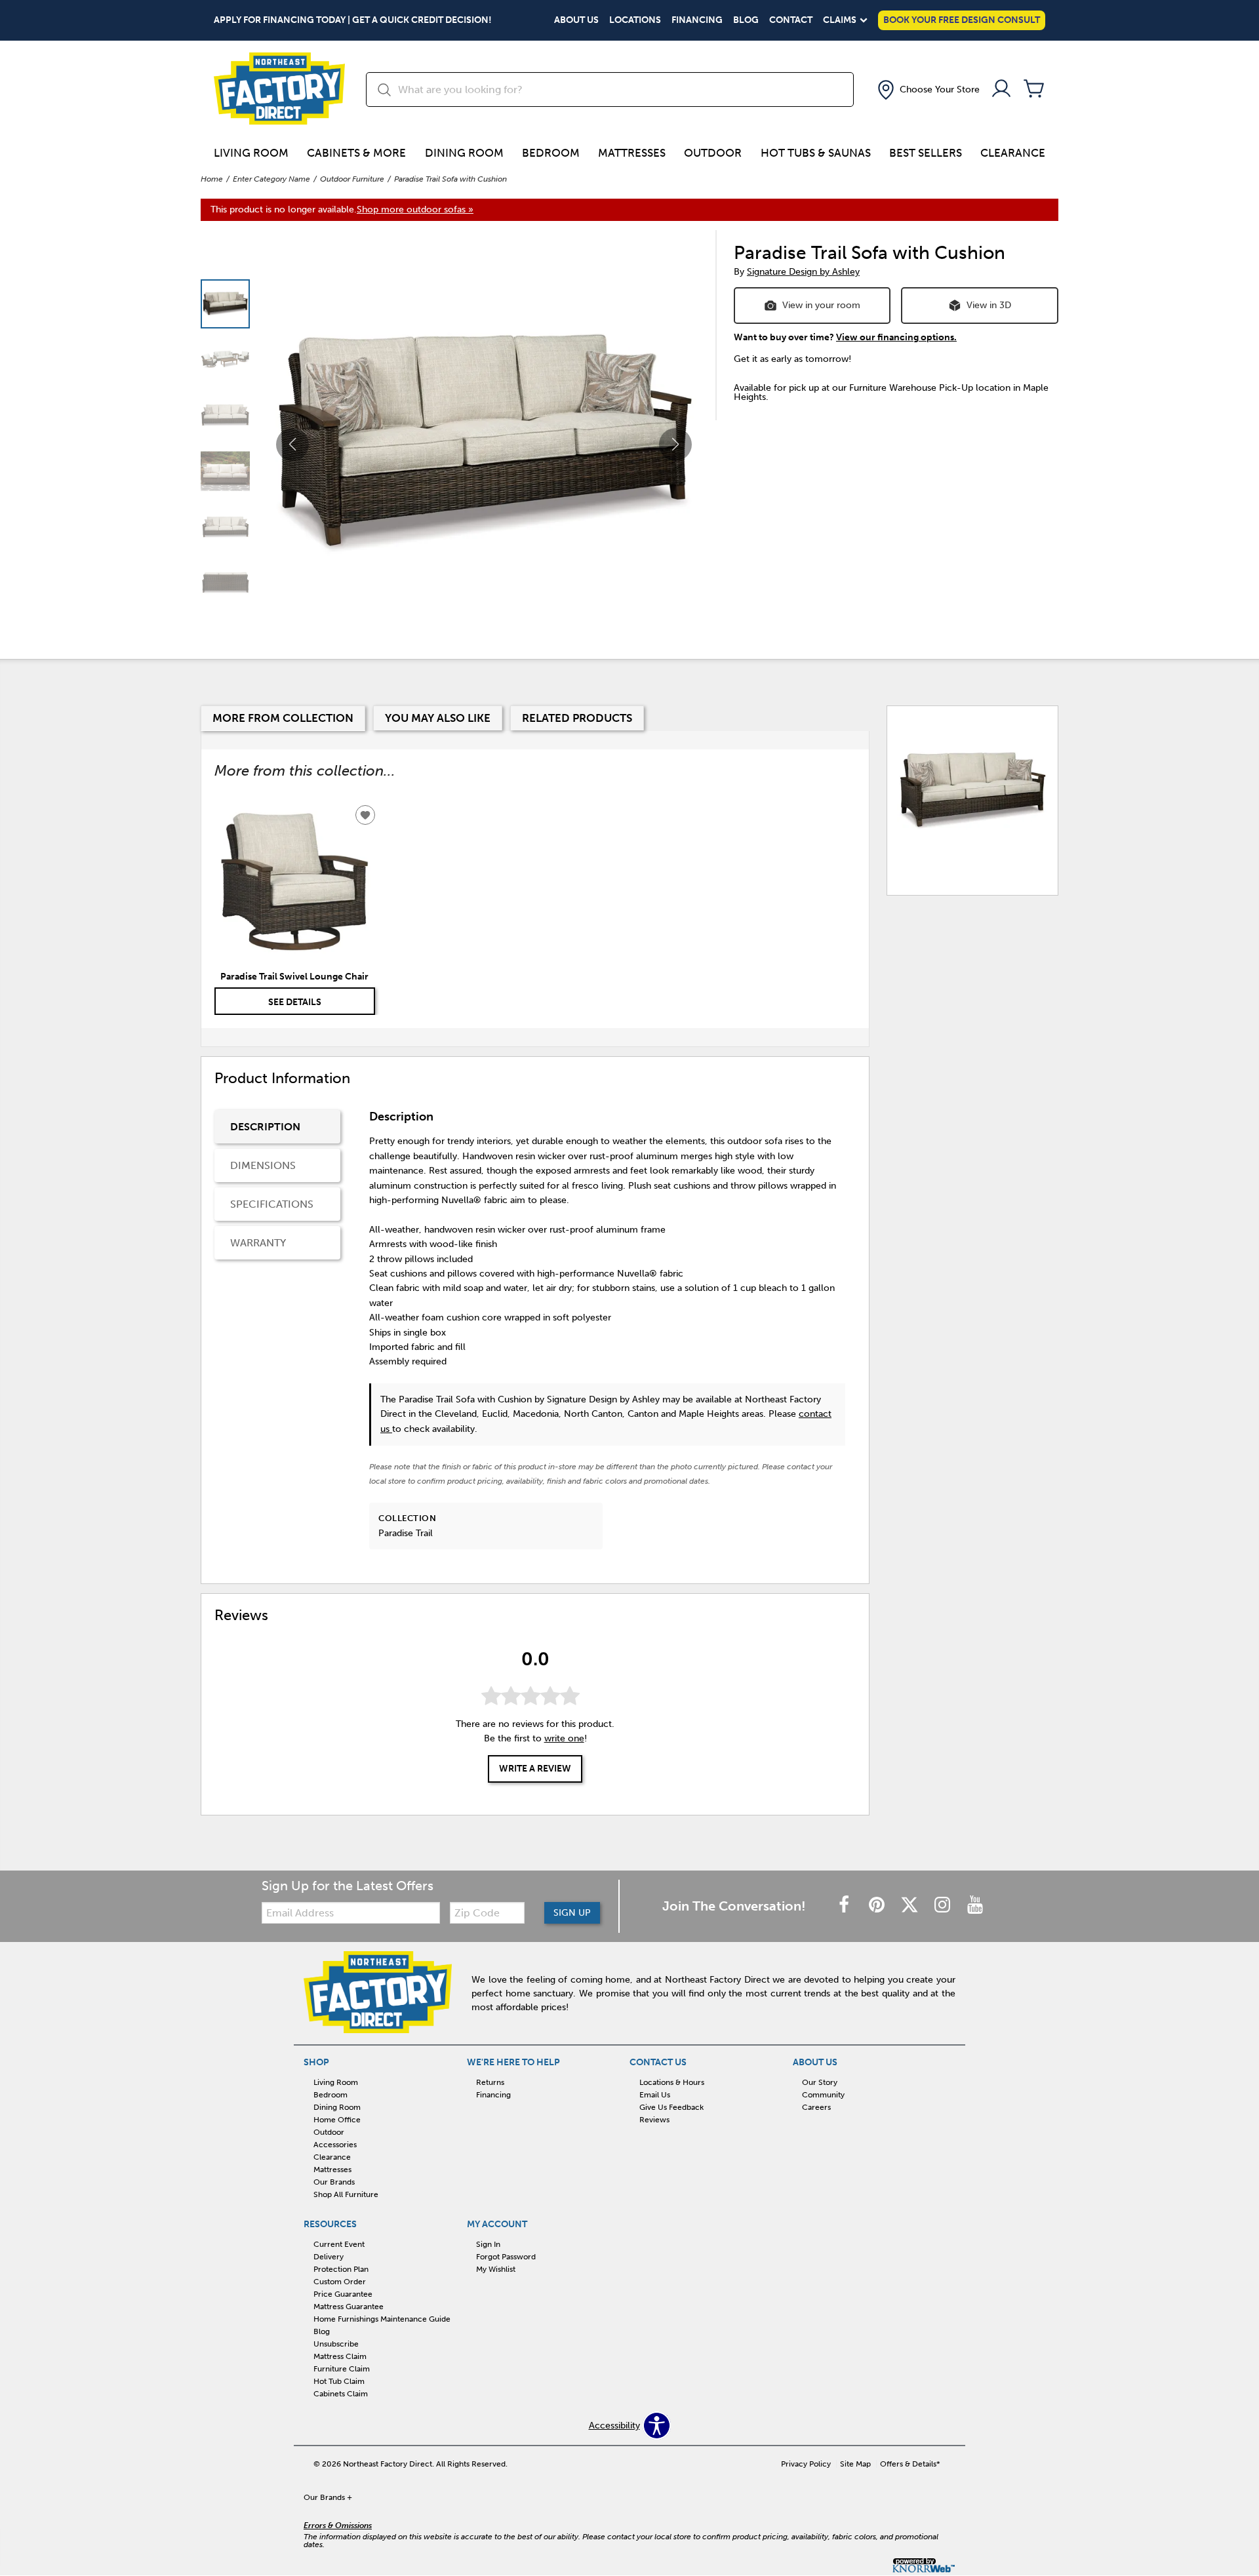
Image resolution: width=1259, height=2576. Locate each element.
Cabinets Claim (341, 2394)
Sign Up (572, 1913)
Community (823, 2095)
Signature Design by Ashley (803, 272)
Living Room (251, 153)
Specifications (272, 1204)
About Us (576, 20)
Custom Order (340, 2282)
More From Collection (283, 718)
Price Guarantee (343, 2294)
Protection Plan (341, 2269)
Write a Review (535, 1769)
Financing (697, 20)
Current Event (339, 2244)
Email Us (655, 2095)
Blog (746, 20)
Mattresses (632, 153)
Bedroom (551, 153)
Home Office (337, 2120)
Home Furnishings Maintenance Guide (382, 2319)
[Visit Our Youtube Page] (975, 1906)
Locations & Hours (672, 2082)
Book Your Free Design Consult (962, 20)
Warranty (258, 1243)
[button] (927, 90)
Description (265, 1127)
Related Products (577, 718)
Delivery (329, 2257)
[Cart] (1034, 89)
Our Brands (334, 2182)
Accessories (335, 2145)
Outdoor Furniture (352, 179)
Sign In (488, 2244)
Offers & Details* (910, 2464)
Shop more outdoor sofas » (415, 209)
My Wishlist (496, 2269)
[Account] (1001, 89)
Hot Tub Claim (339, 2381)
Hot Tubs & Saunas (816, 153)
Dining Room (464, 153)
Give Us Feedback (671, 2107)
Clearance (1013, 153)
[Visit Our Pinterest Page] (878, 1906)
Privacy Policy (806, 2464)
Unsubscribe (336, 2344)
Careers (816, 2107)
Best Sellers (926, 153)
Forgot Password (506, 2257)
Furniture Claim (342, 2369)
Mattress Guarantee (349, 2307)
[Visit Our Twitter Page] (911, 1906)
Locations (635, 20)
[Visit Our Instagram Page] (944, 1906)
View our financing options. (896, 337)
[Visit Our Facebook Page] (845, 1906)
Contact (791, 20)
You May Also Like (438, 718)
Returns (490, 2082)
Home (212, 179)
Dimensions (263, 1165)
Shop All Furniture (346, 2194)
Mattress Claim (340, 2356)
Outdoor (713, 153)
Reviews (654, 2120)
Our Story (820, 2082)
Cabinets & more (356, 153)
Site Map (855, 2464)
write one (564, 1739)
